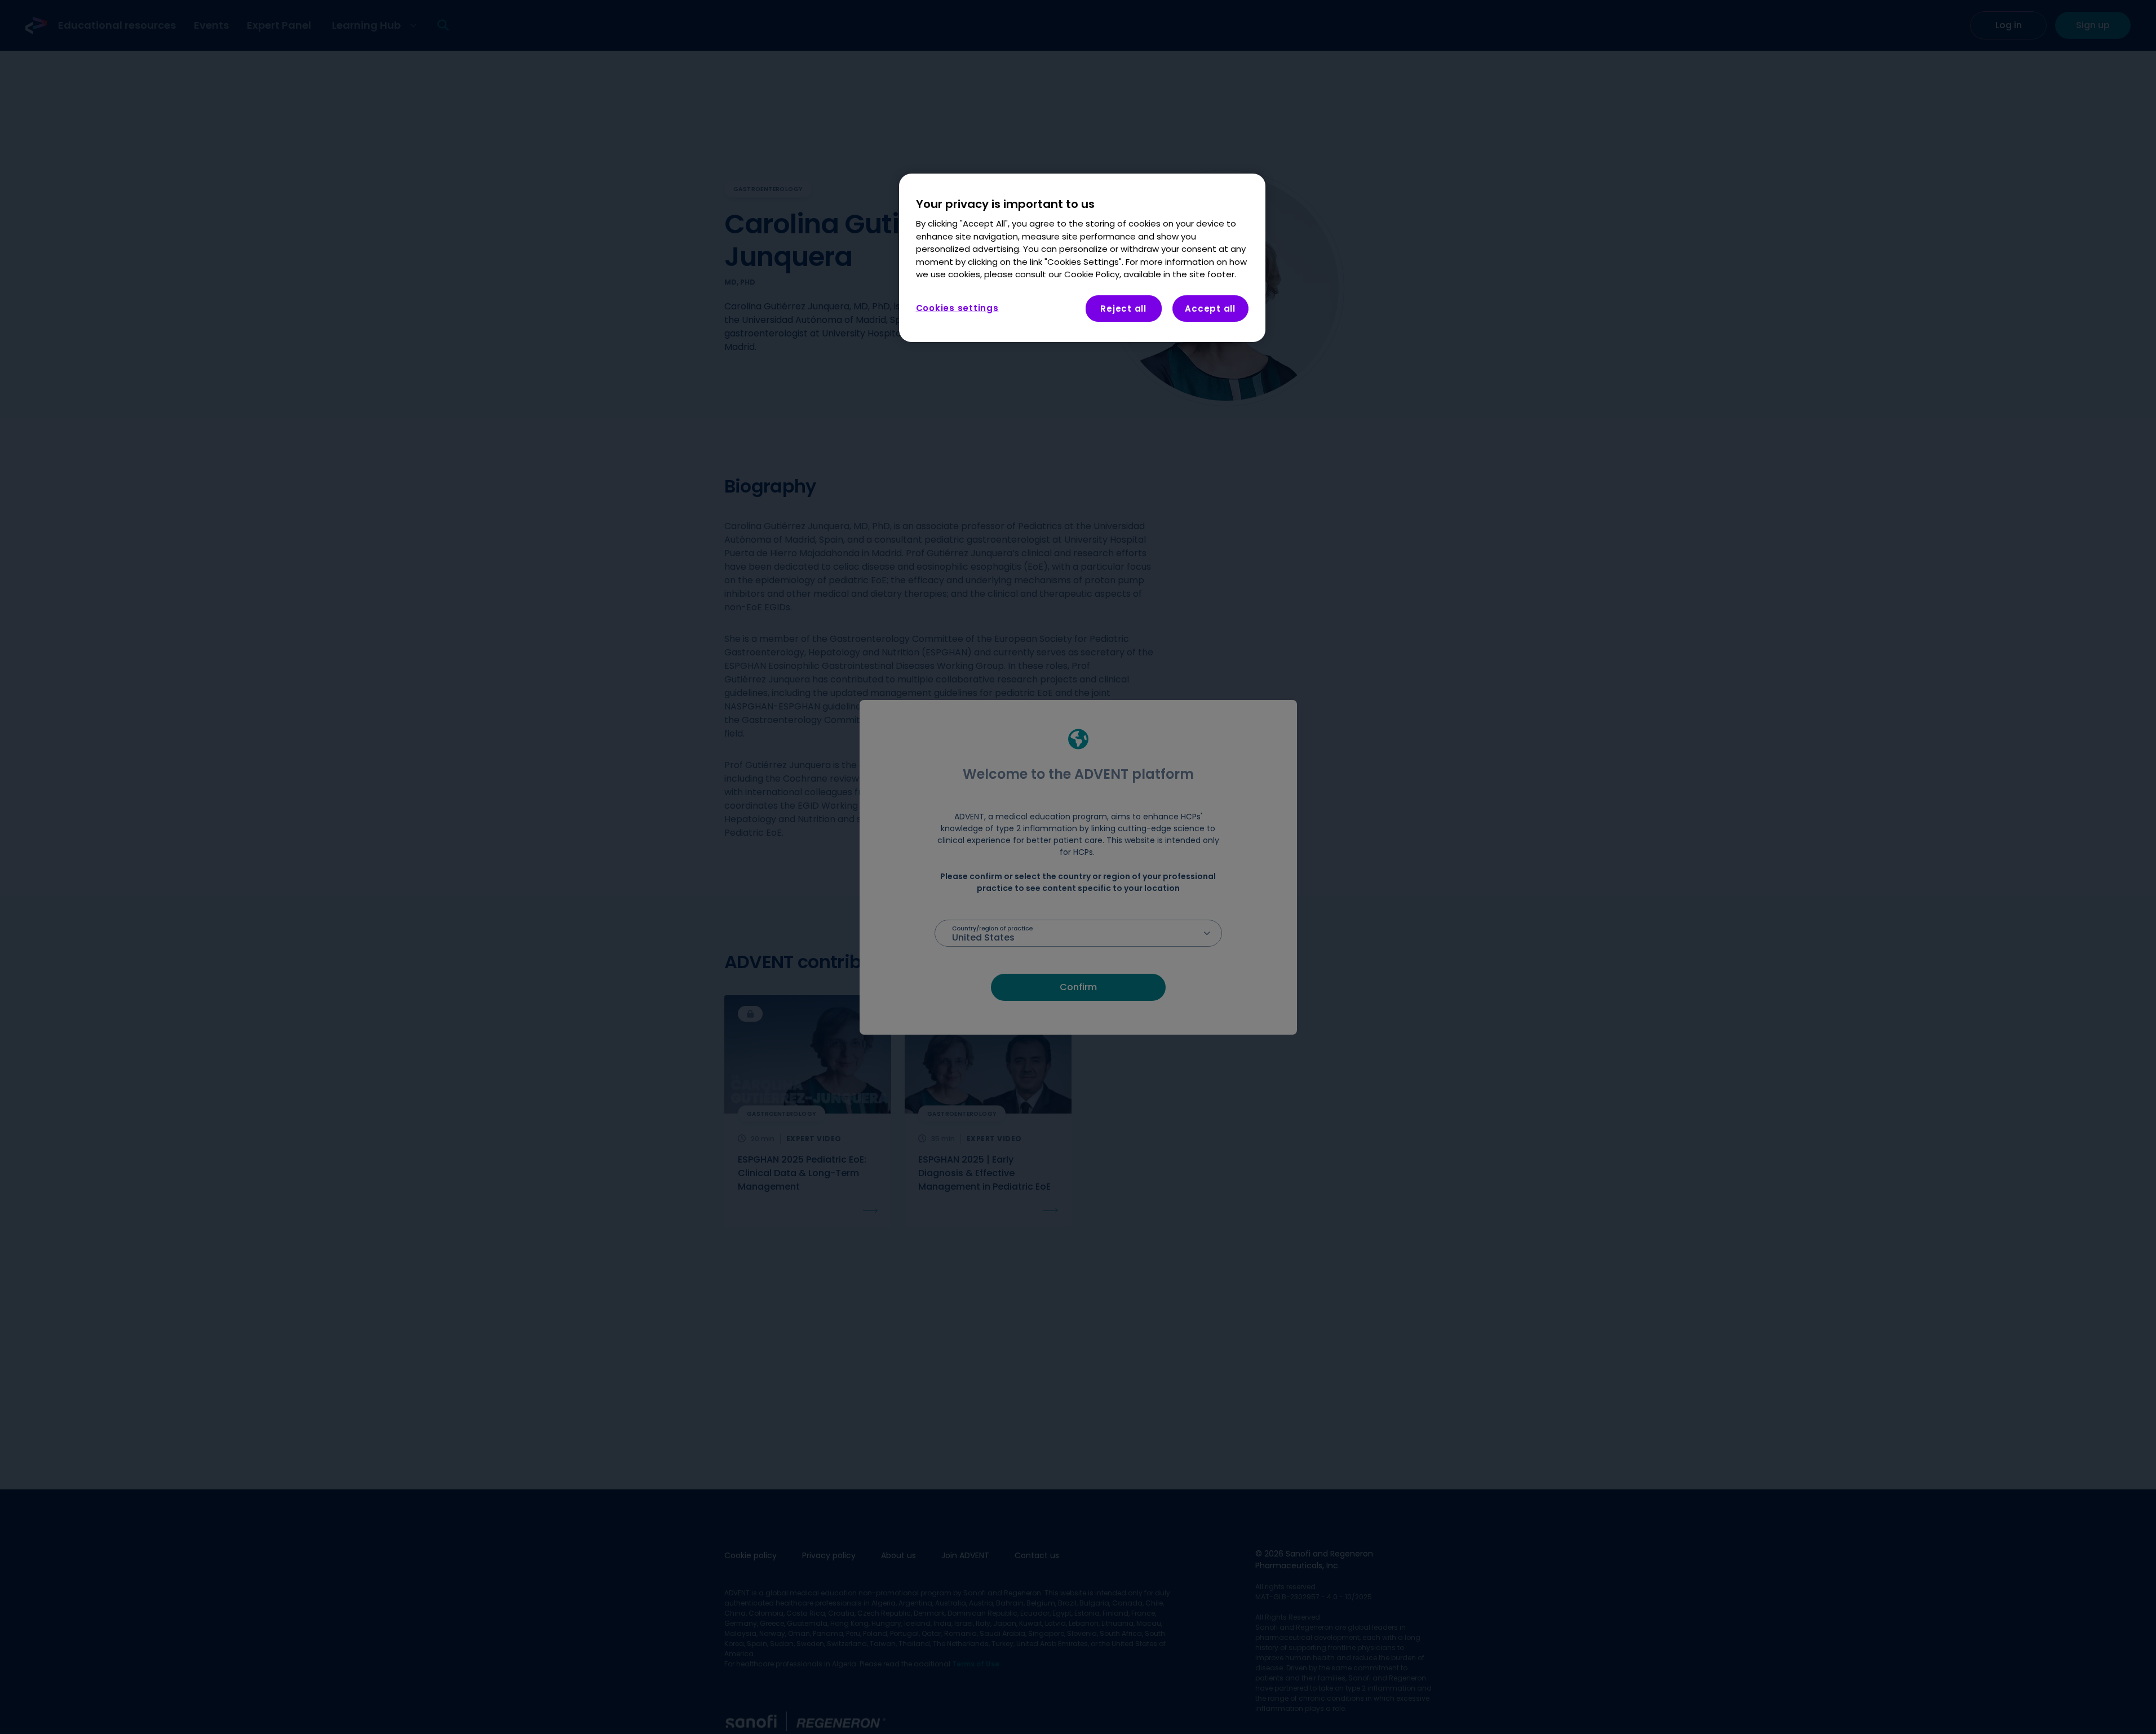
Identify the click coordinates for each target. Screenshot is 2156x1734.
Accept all (1210, 308)
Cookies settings (957, 307)
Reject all (1123, 308)
